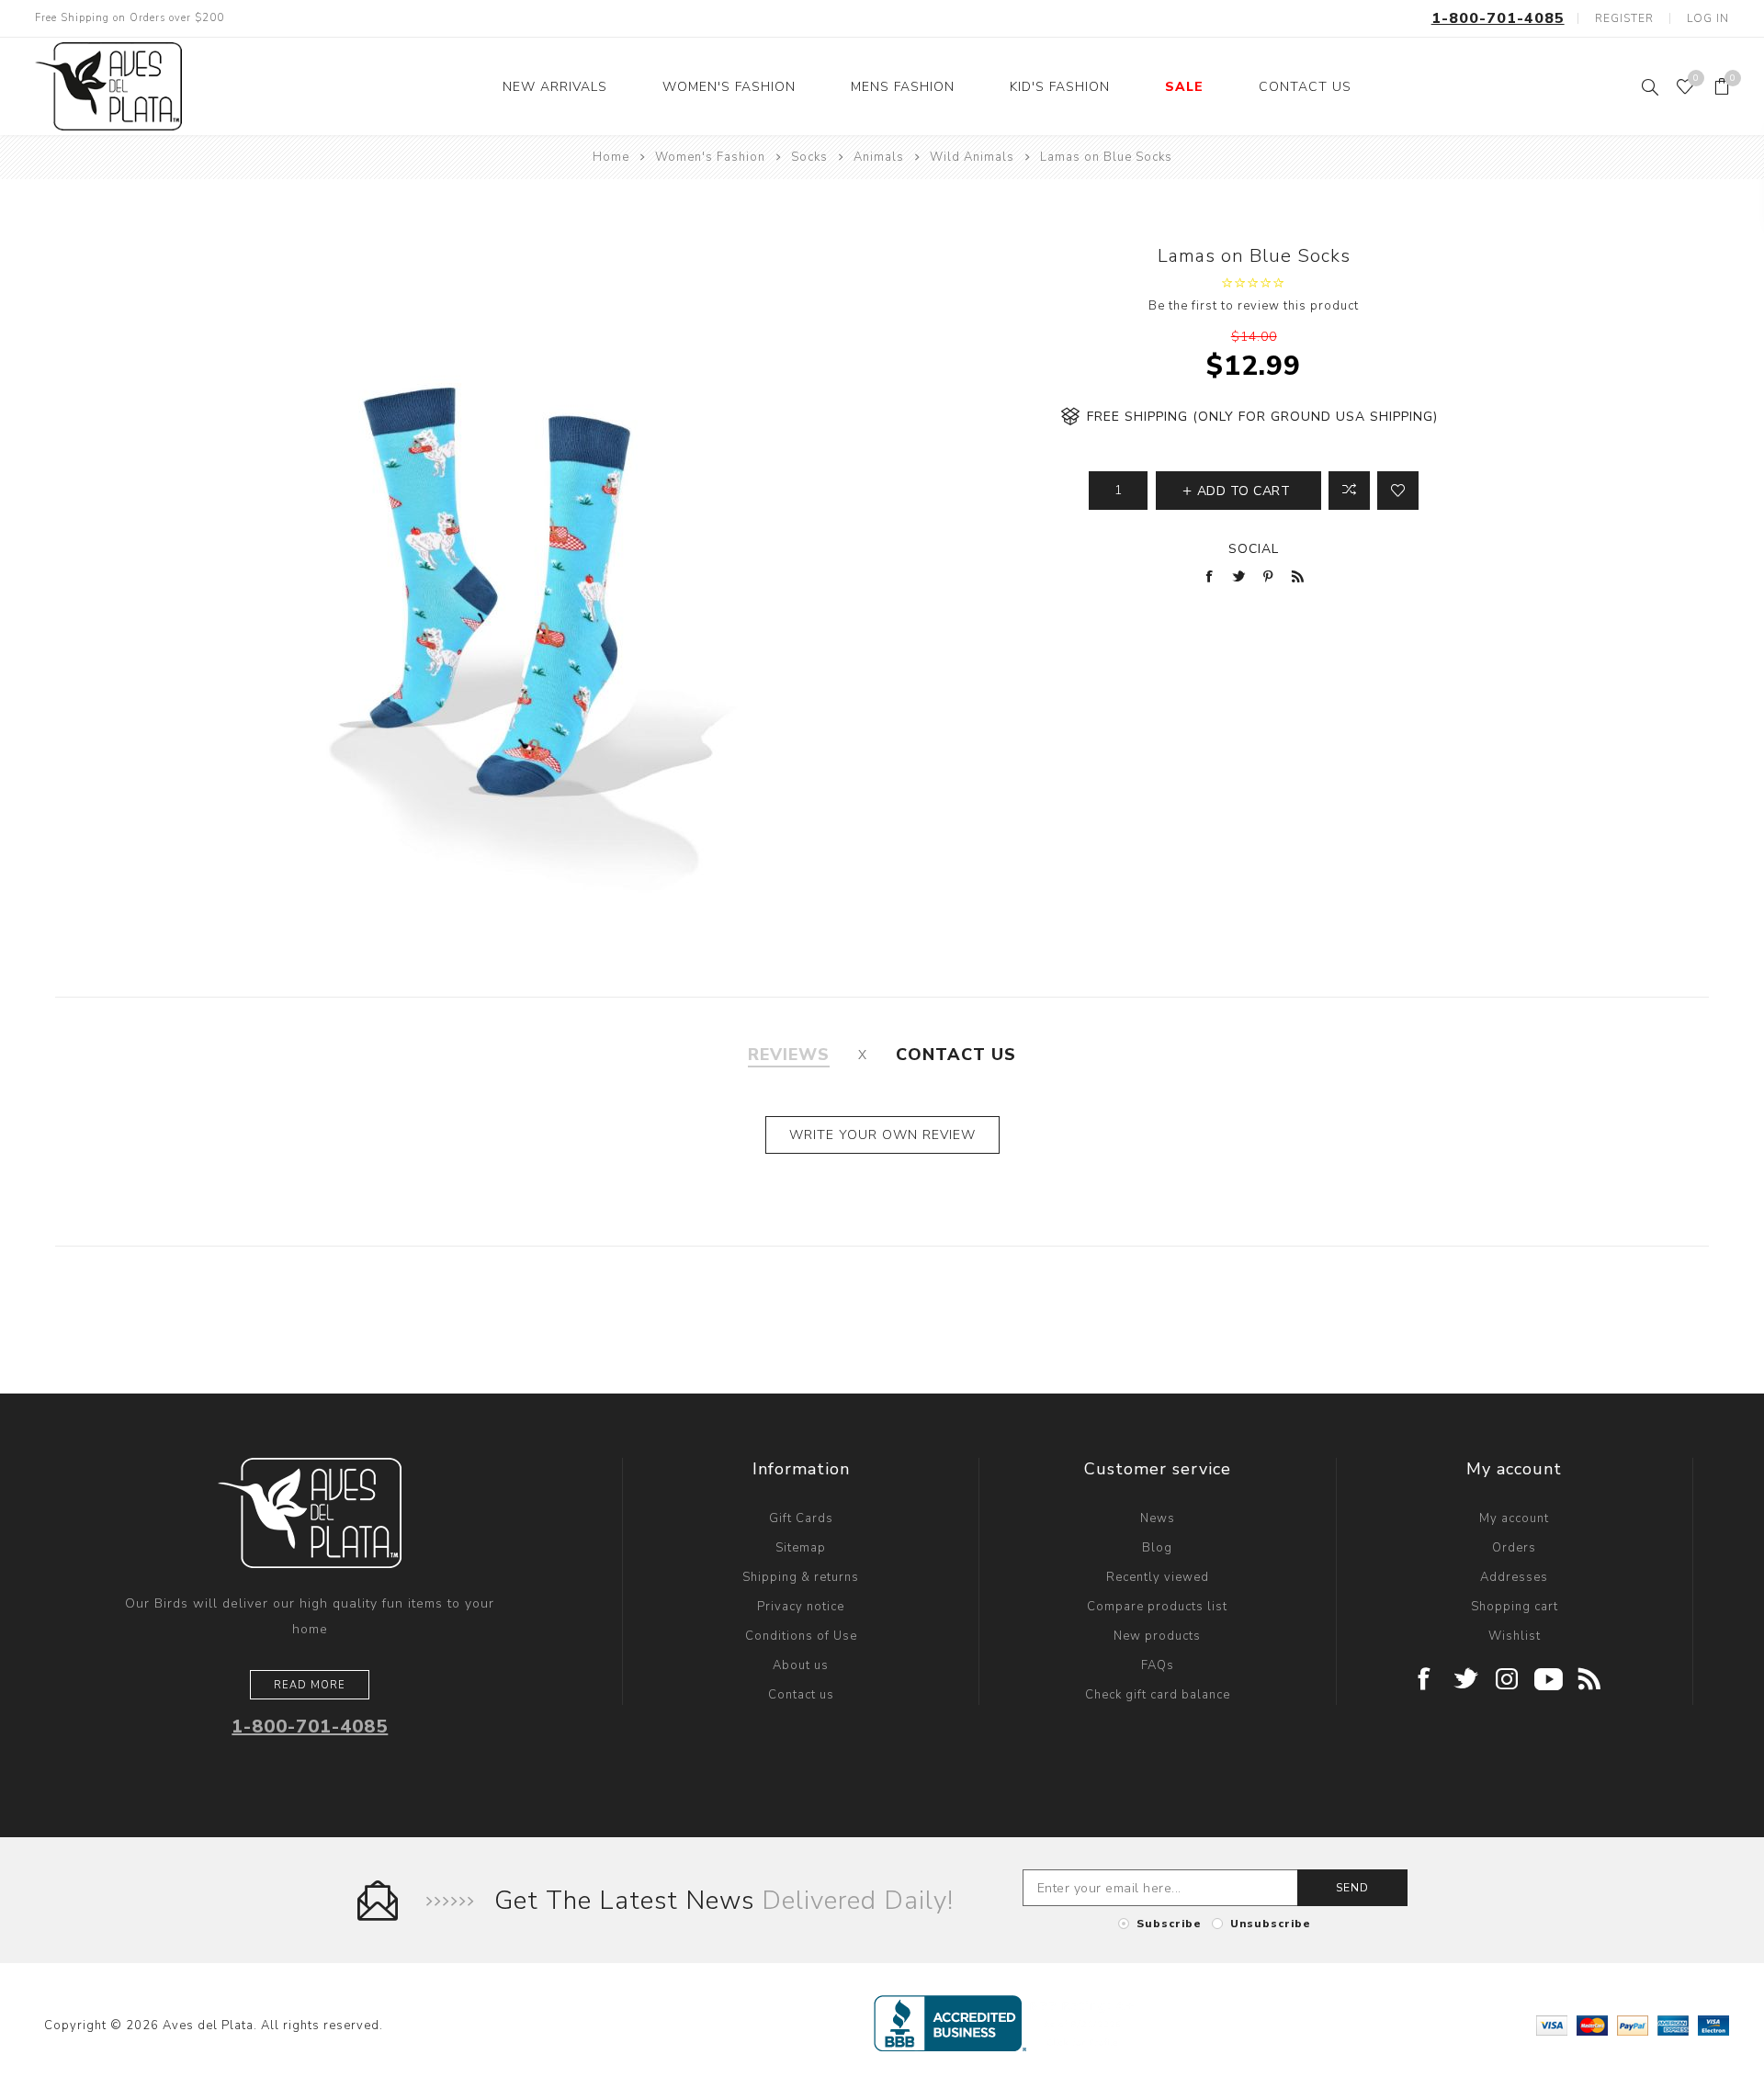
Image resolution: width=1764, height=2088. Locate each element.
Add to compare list (1349, 491)
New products (1157, 1636)
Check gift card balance (1158, 1695)
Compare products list (1157, 1607)
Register (1624, 18)
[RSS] (1590, 1681)
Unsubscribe (1271, 1924)
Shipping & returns (801, 1577)
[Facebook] (1425, 1681)
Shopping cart (1515, 1607)
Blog (1157, 1548)
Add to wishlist (1398, 491)
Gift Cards (801, 1518)
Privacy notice (801, 1607)
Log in (1708, 18)
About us (801, 1665)
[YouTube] (1549, 1681)
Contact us (801, 1695)
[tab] (789, 1055)
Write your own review (882, 1135)
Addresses (1514, 1577)
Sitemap (801, 1548)
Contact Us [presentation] (956, 1055)
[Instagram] (1507, 1681)
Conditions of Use (801, 1636)
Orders (1514, 1548)
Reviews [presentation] (789, 1055)
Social (1254, 549)
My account (1514, 1518)
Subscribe (1169, 1924)
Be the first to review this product (1254, 306)
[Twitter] (1466, 1681)
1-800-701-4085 (1498, 18)
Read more (310, 1685)
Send (1352, 1888)
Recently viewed (1158, 1577)
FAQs (1158, 1665)
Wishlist (1515, 1636)
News (1158, 1518)
